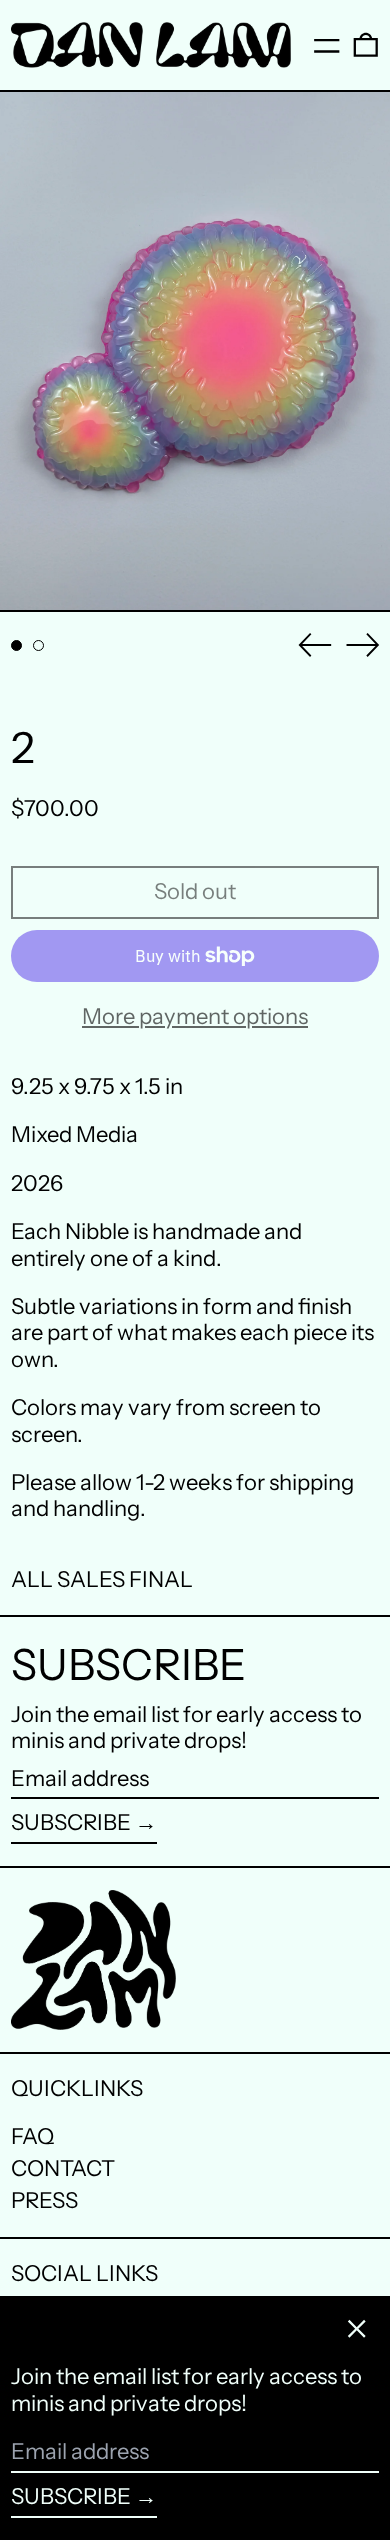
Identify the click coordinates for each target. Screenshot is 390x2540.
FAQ (32, 2136)
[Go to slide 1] (16, 645)
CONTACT (63, 2168)
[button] (366, 45)
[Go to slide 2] (38, 645)
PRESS (44, 2200)
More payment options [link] (195, 1017)
